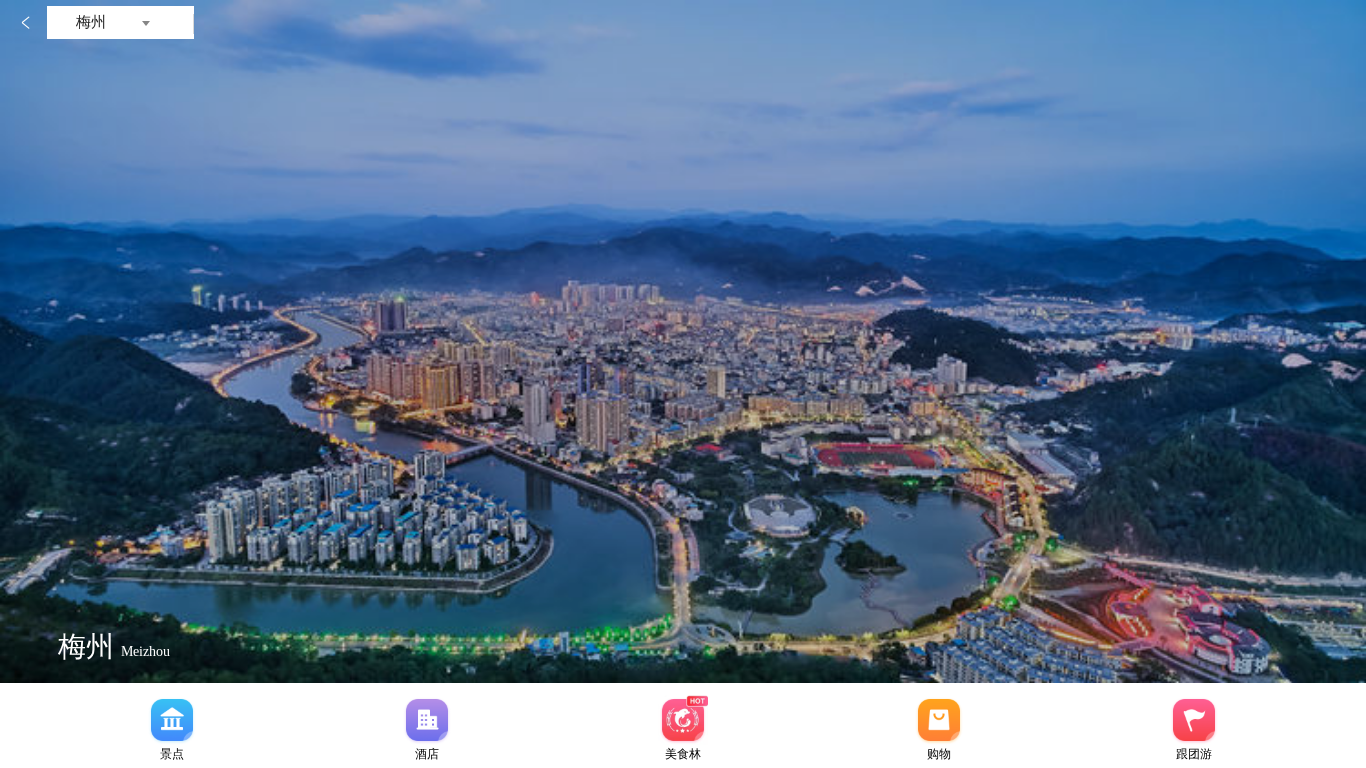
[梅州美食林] (683, 720)
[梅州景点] (172, 720)
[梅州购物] (939, 720)
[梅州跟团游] (1194, 720)
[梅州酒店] (427, 720)
